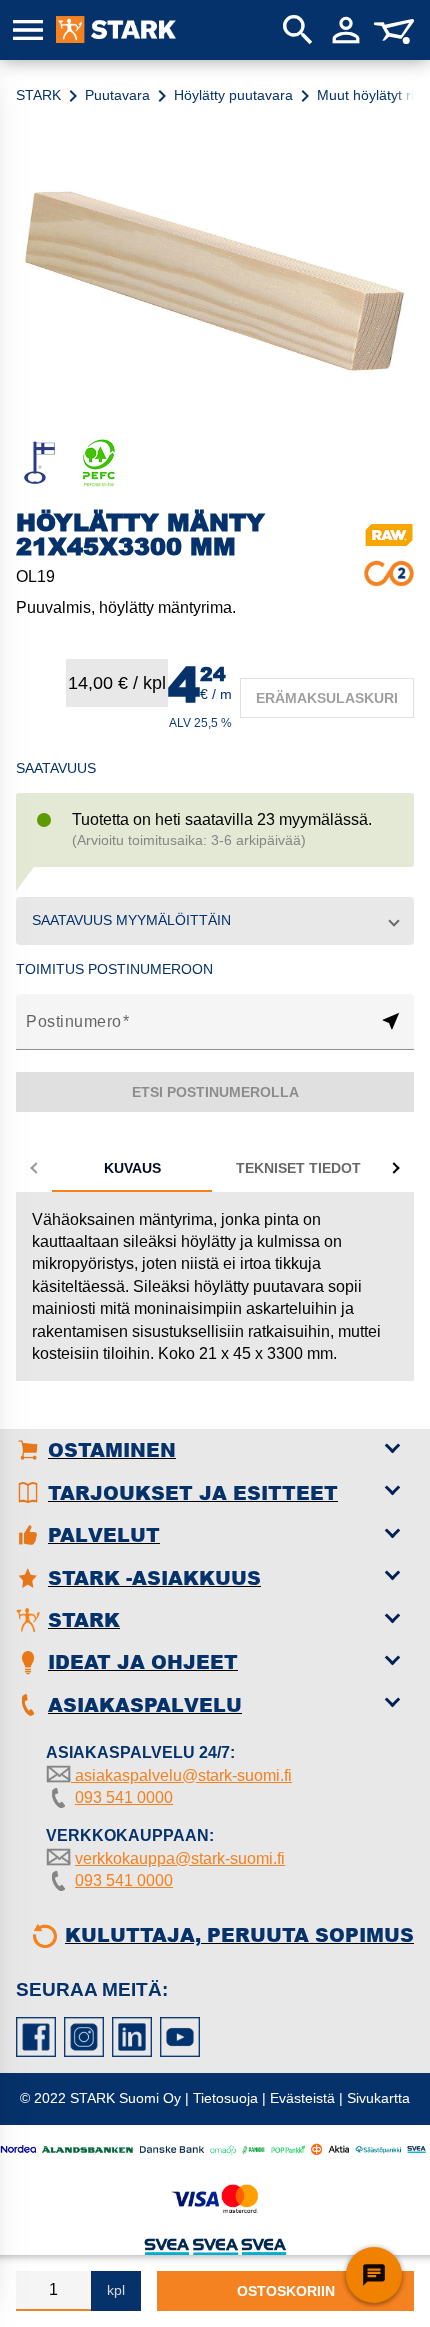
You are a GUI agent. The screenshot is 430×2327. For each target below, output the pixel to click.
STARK (38, 95)
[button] (215, 921)
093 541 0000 (124, 1797)
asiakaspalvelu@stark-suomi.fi (181, 1775)
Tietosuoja (225, 2098)
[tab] (132, 1168)
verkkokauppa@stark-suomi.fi (180, 1858)
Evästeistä (302, 2098)
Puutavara (117, 95)
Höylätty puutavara (233, 95)
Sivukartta (378, 2098)
